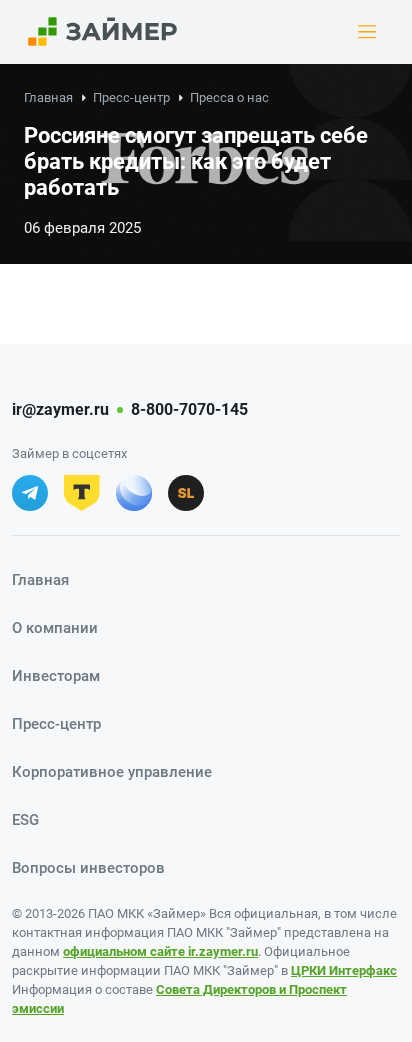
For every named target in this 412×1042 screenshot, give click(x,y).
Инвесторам (56, 676)
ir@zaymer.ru (60, 409)
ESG (25, 820)
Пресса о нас (229, 97)
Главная (48, 97)
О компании (55, 628)
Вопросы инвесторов (88, 868)
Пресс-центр (131, 97)
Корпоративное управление (112, 772)
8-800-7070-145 (189, 409)
